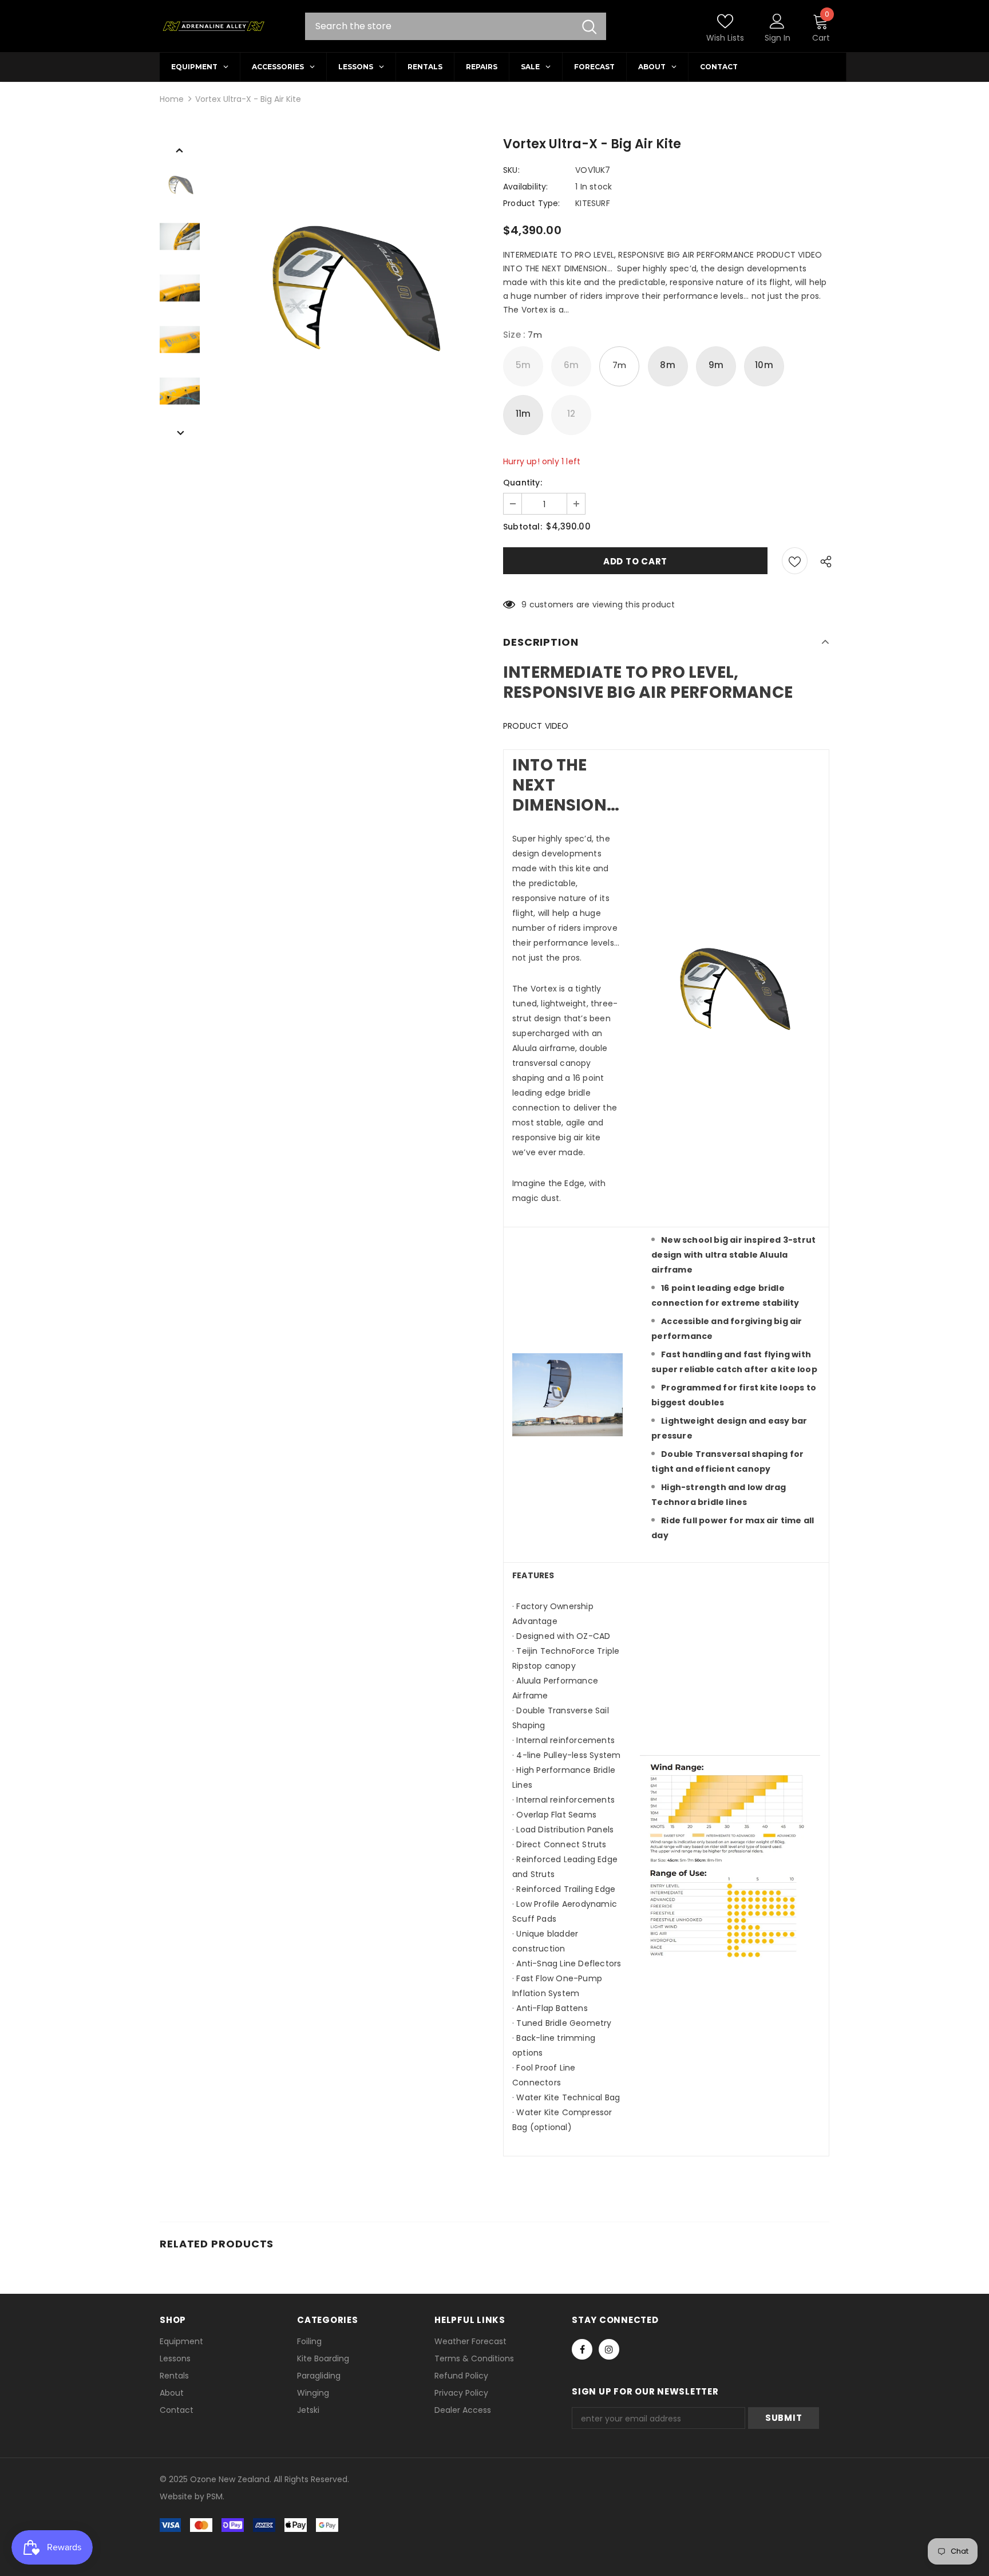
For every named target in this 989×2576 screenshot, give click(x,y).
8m (667, 365)
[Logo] (213, 26)
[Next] (180, 432)
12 (571, 414)
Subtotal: (523, 527)
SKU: (511, 170)
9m (716, 365)
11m (523, 414)
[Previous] (180, 149)
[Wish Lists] (795, 561)
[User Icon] (777, 21)
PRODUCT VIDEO (536, 726)
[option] (349, 288)
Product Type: (532, 203)
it (185, 2496)
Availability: (526, 187)
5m (523, 365)
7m (619, 365)
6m (571, 365)
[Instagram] (609, 2349)
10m (764, 365)
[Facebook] (582, 2349)
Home (172, 99)
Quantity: (523, 483)
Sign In (778, 38)
